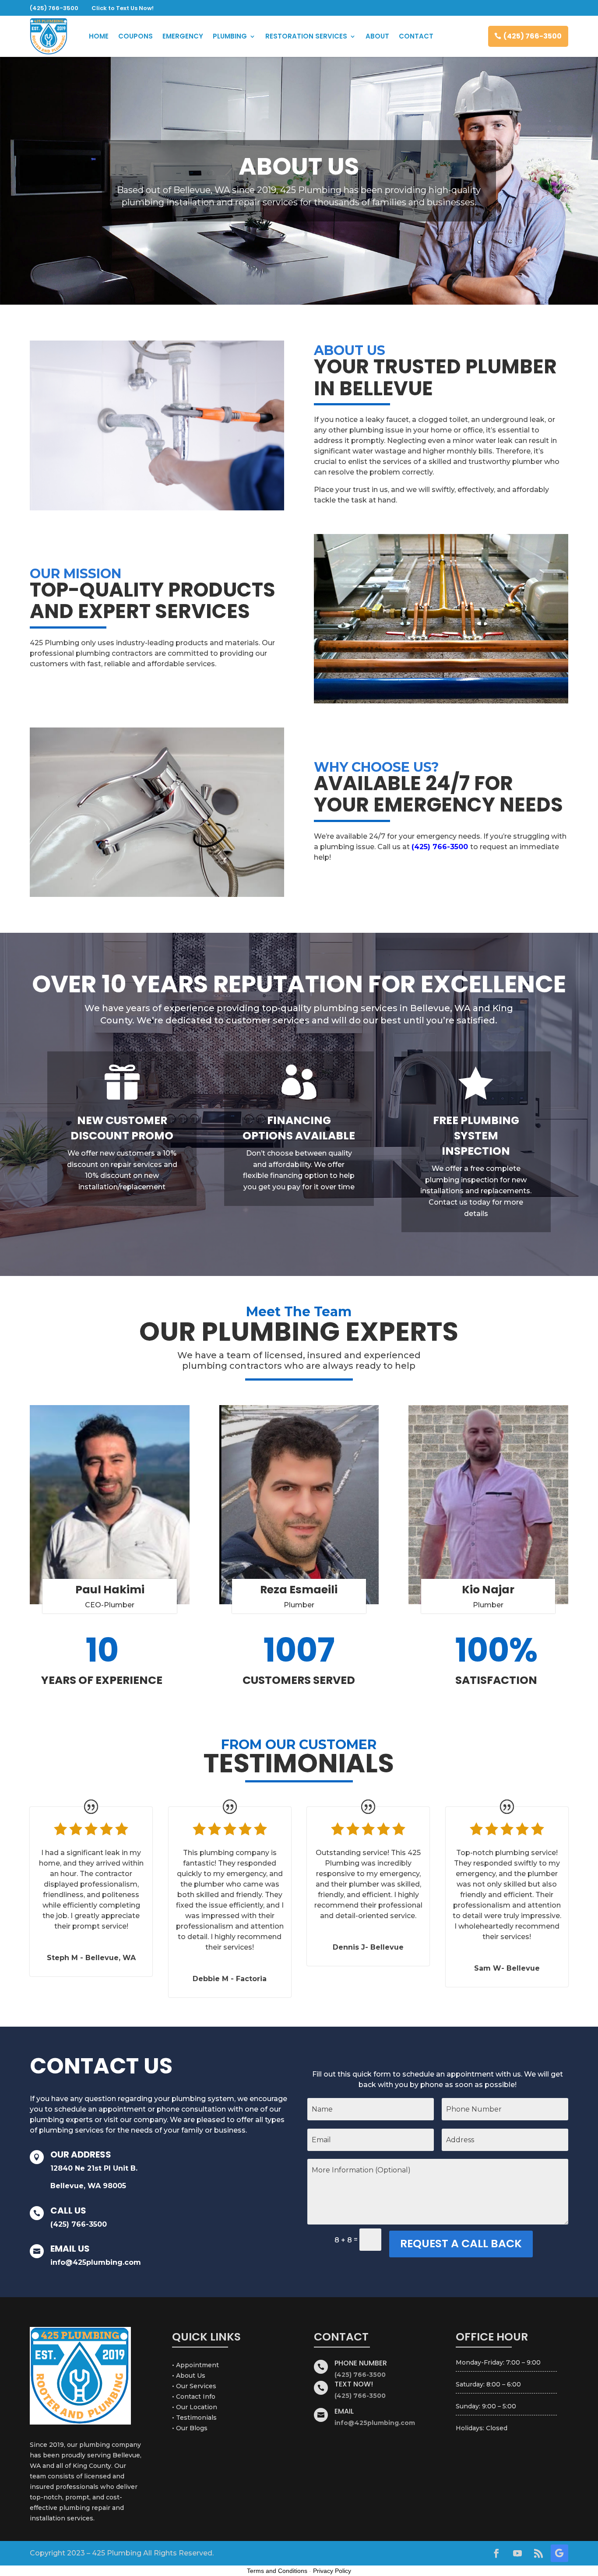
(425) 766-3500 (533, 36)
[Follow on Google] (559, 2553)
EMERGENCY (183, 36)
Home (99, 36)
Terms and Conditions (277, 2571)
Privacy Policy (332, 2571)
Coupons (135, 36)
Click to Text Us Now (122, 8)
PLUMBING (230, 36)
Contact (416, 36)
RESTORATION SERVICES (306, 36)
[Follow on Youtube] (517, 2553)
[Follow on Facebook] (496, 2553)
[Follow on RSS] (538, 2553)
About (377, 36)
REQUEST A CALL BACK (461, 2244)
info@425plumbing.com (96, 2262)
